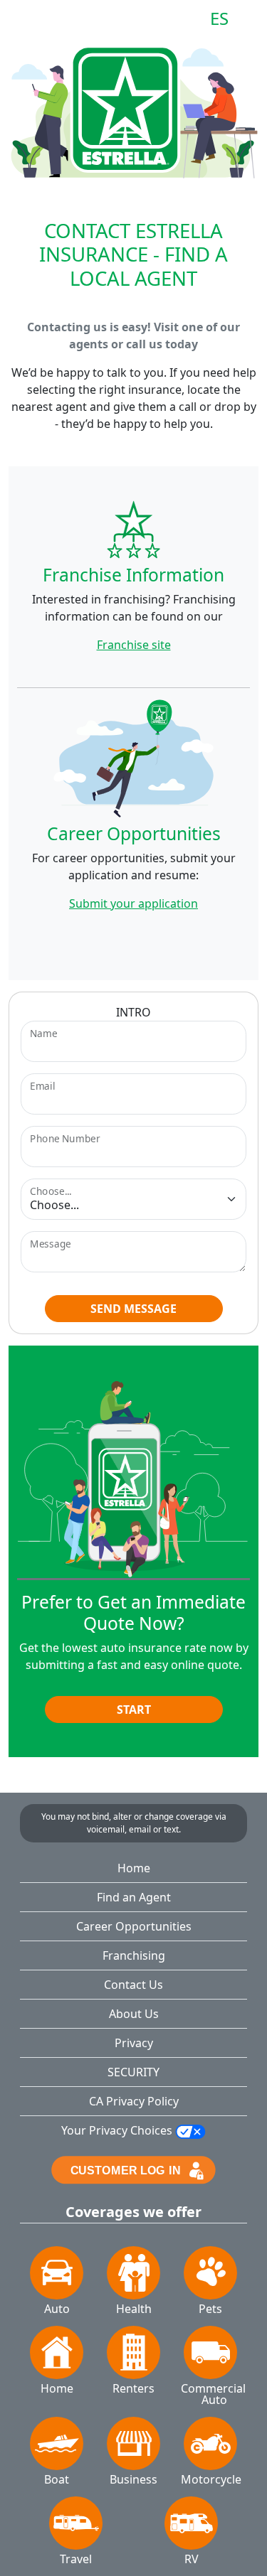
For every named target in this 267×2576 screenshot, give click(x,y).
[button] (32, 23)
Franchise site (134, 645)
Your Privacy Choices (118, 2130)
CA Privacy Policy (134, 2101)
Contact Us (133, 1985)
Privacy (134, 2043)
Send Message (133, 1309)
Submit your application (133, 903)
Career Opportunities (134, 1926)
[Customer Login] (133, 2169)
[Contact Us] (250, 19)
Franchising (134, 1955)
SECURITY (133, 2072)
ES (219, 19)
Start (134, 1710)
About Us (134, 2014)
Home (134, 1868)
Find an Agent (134, 1897)
